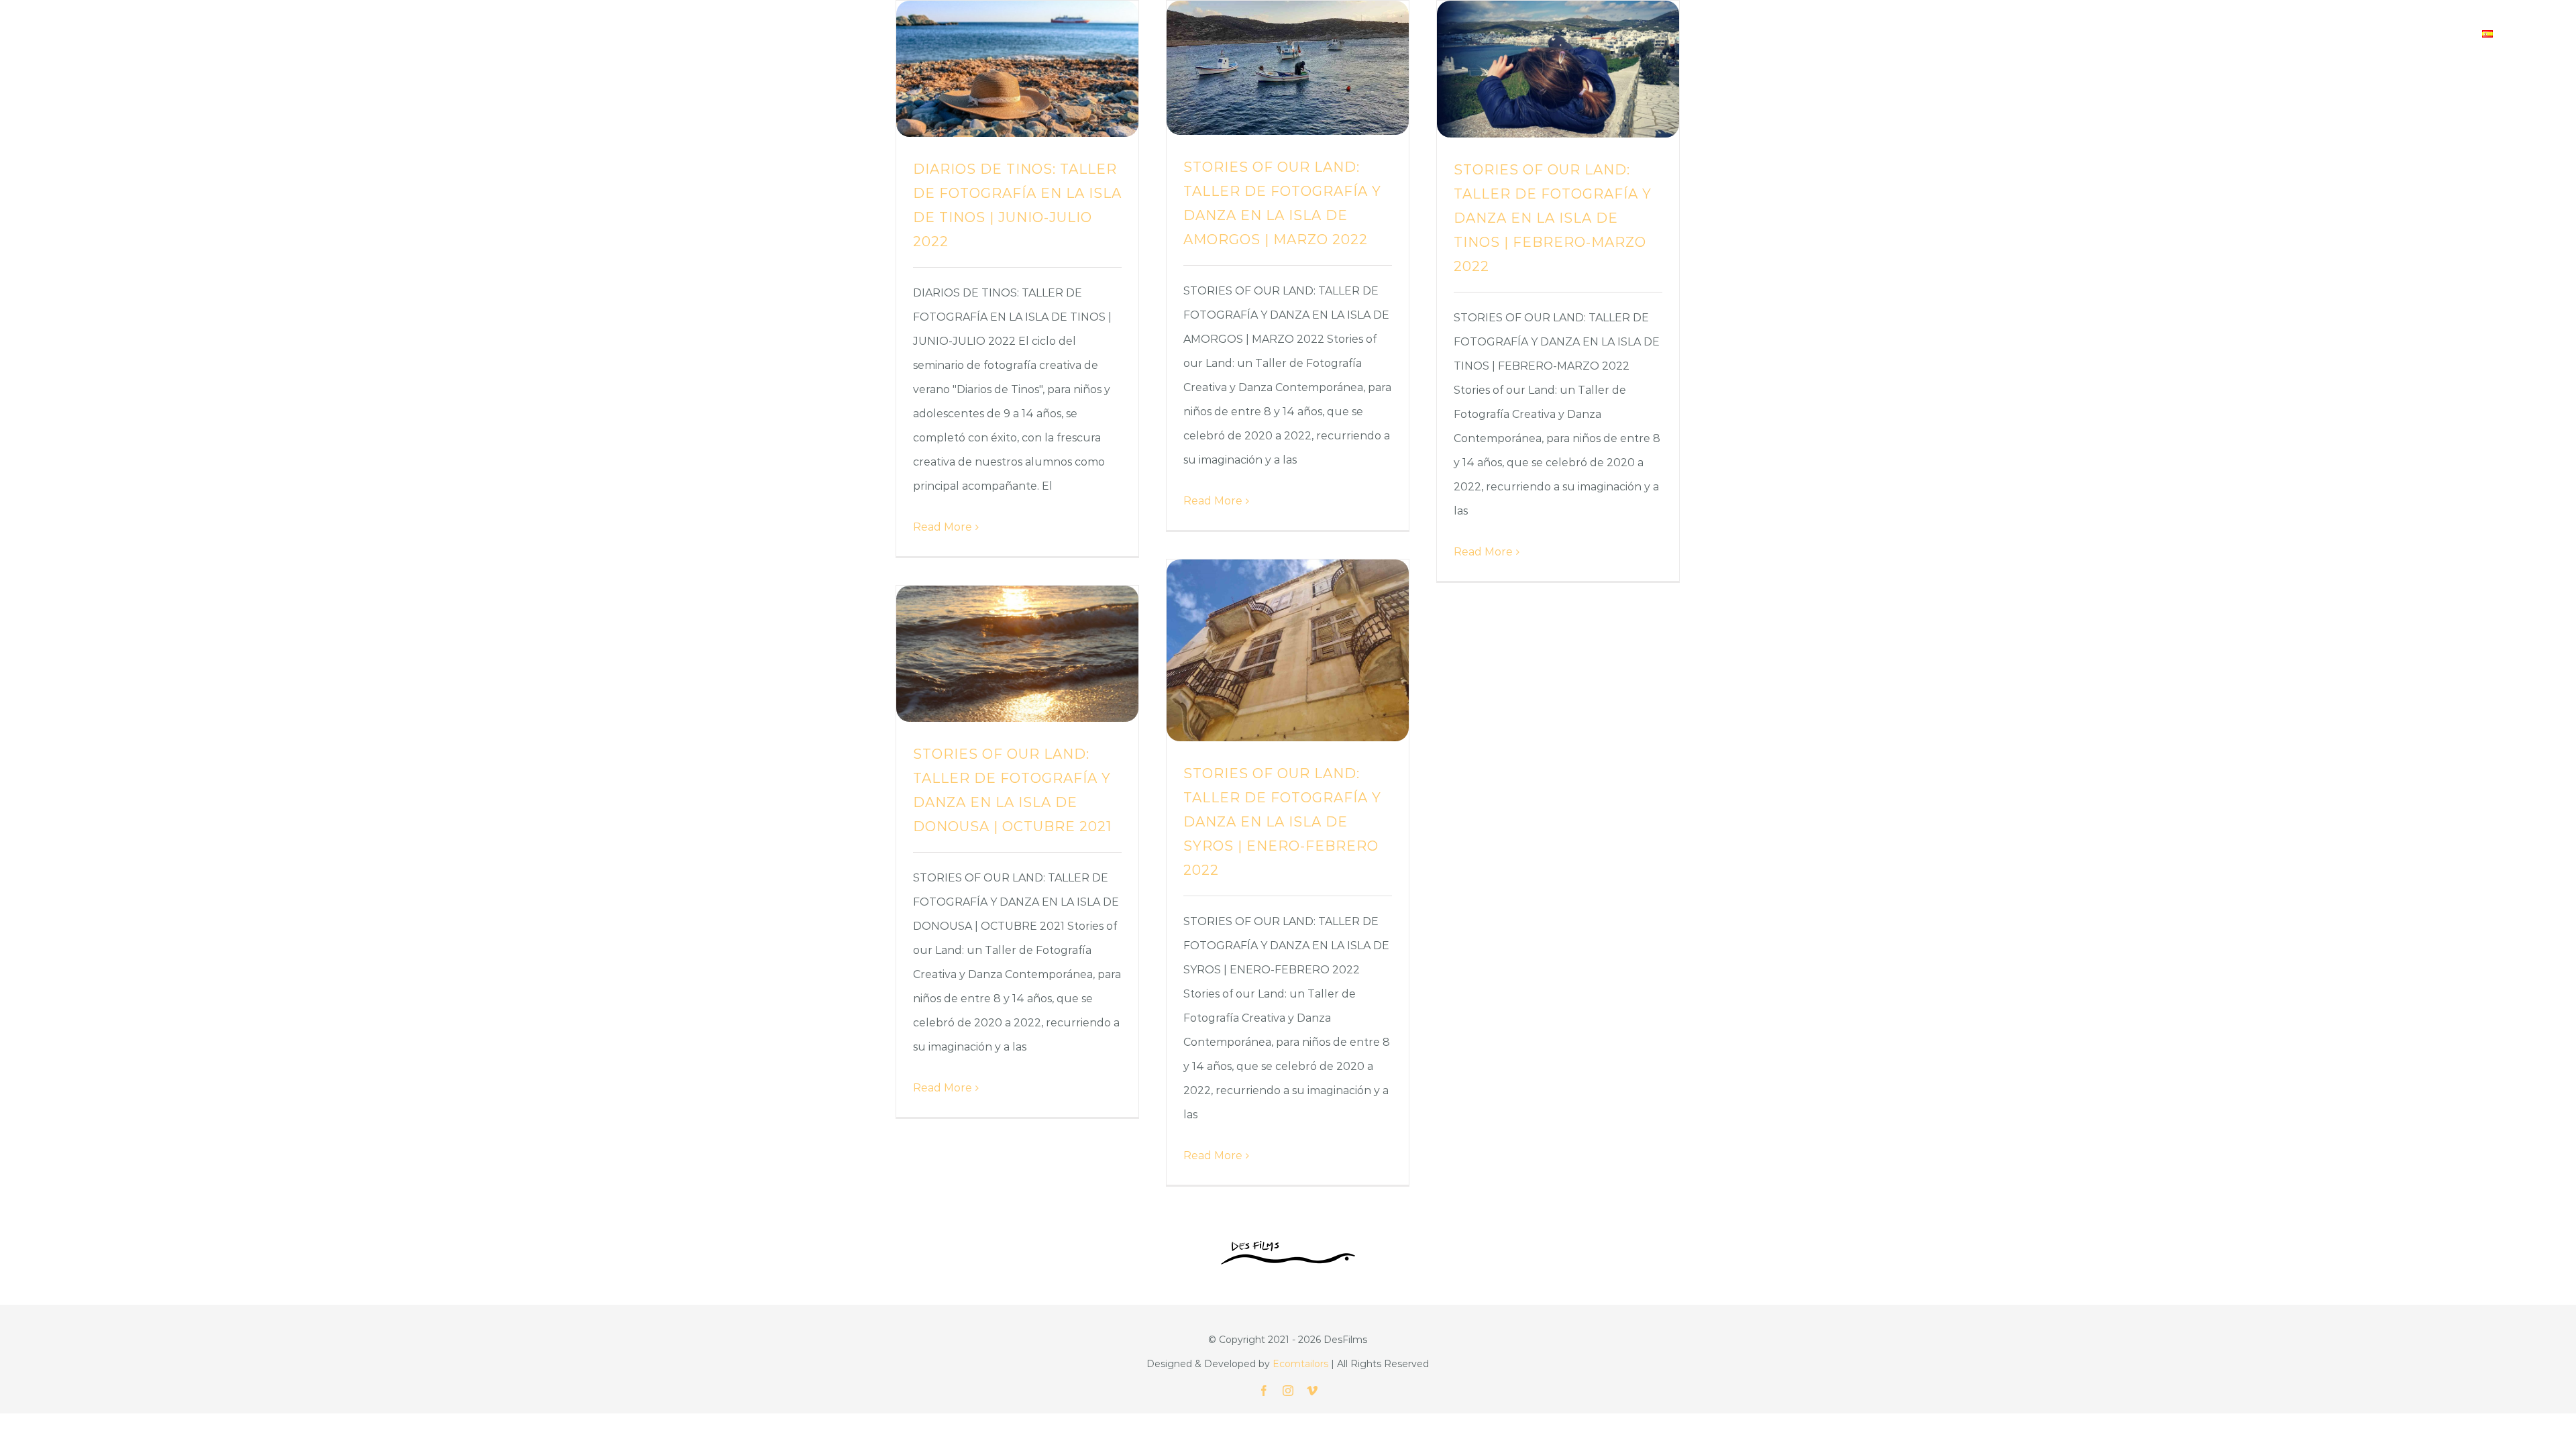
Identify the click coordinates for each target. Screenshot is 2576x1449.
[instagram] (1288, 1391)
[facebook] (1264, 1391)
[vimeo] (1312, 1391)
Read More (943, 527)
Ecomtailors (1300, 1364)
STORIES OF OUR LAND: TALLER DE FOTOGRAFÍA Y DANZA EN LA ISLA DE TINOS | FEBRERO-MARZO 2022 (1553, 218)
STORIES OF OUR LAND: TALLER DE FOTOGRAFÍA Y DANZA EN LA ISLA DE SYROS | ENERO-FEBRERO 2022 (1282, 822)
